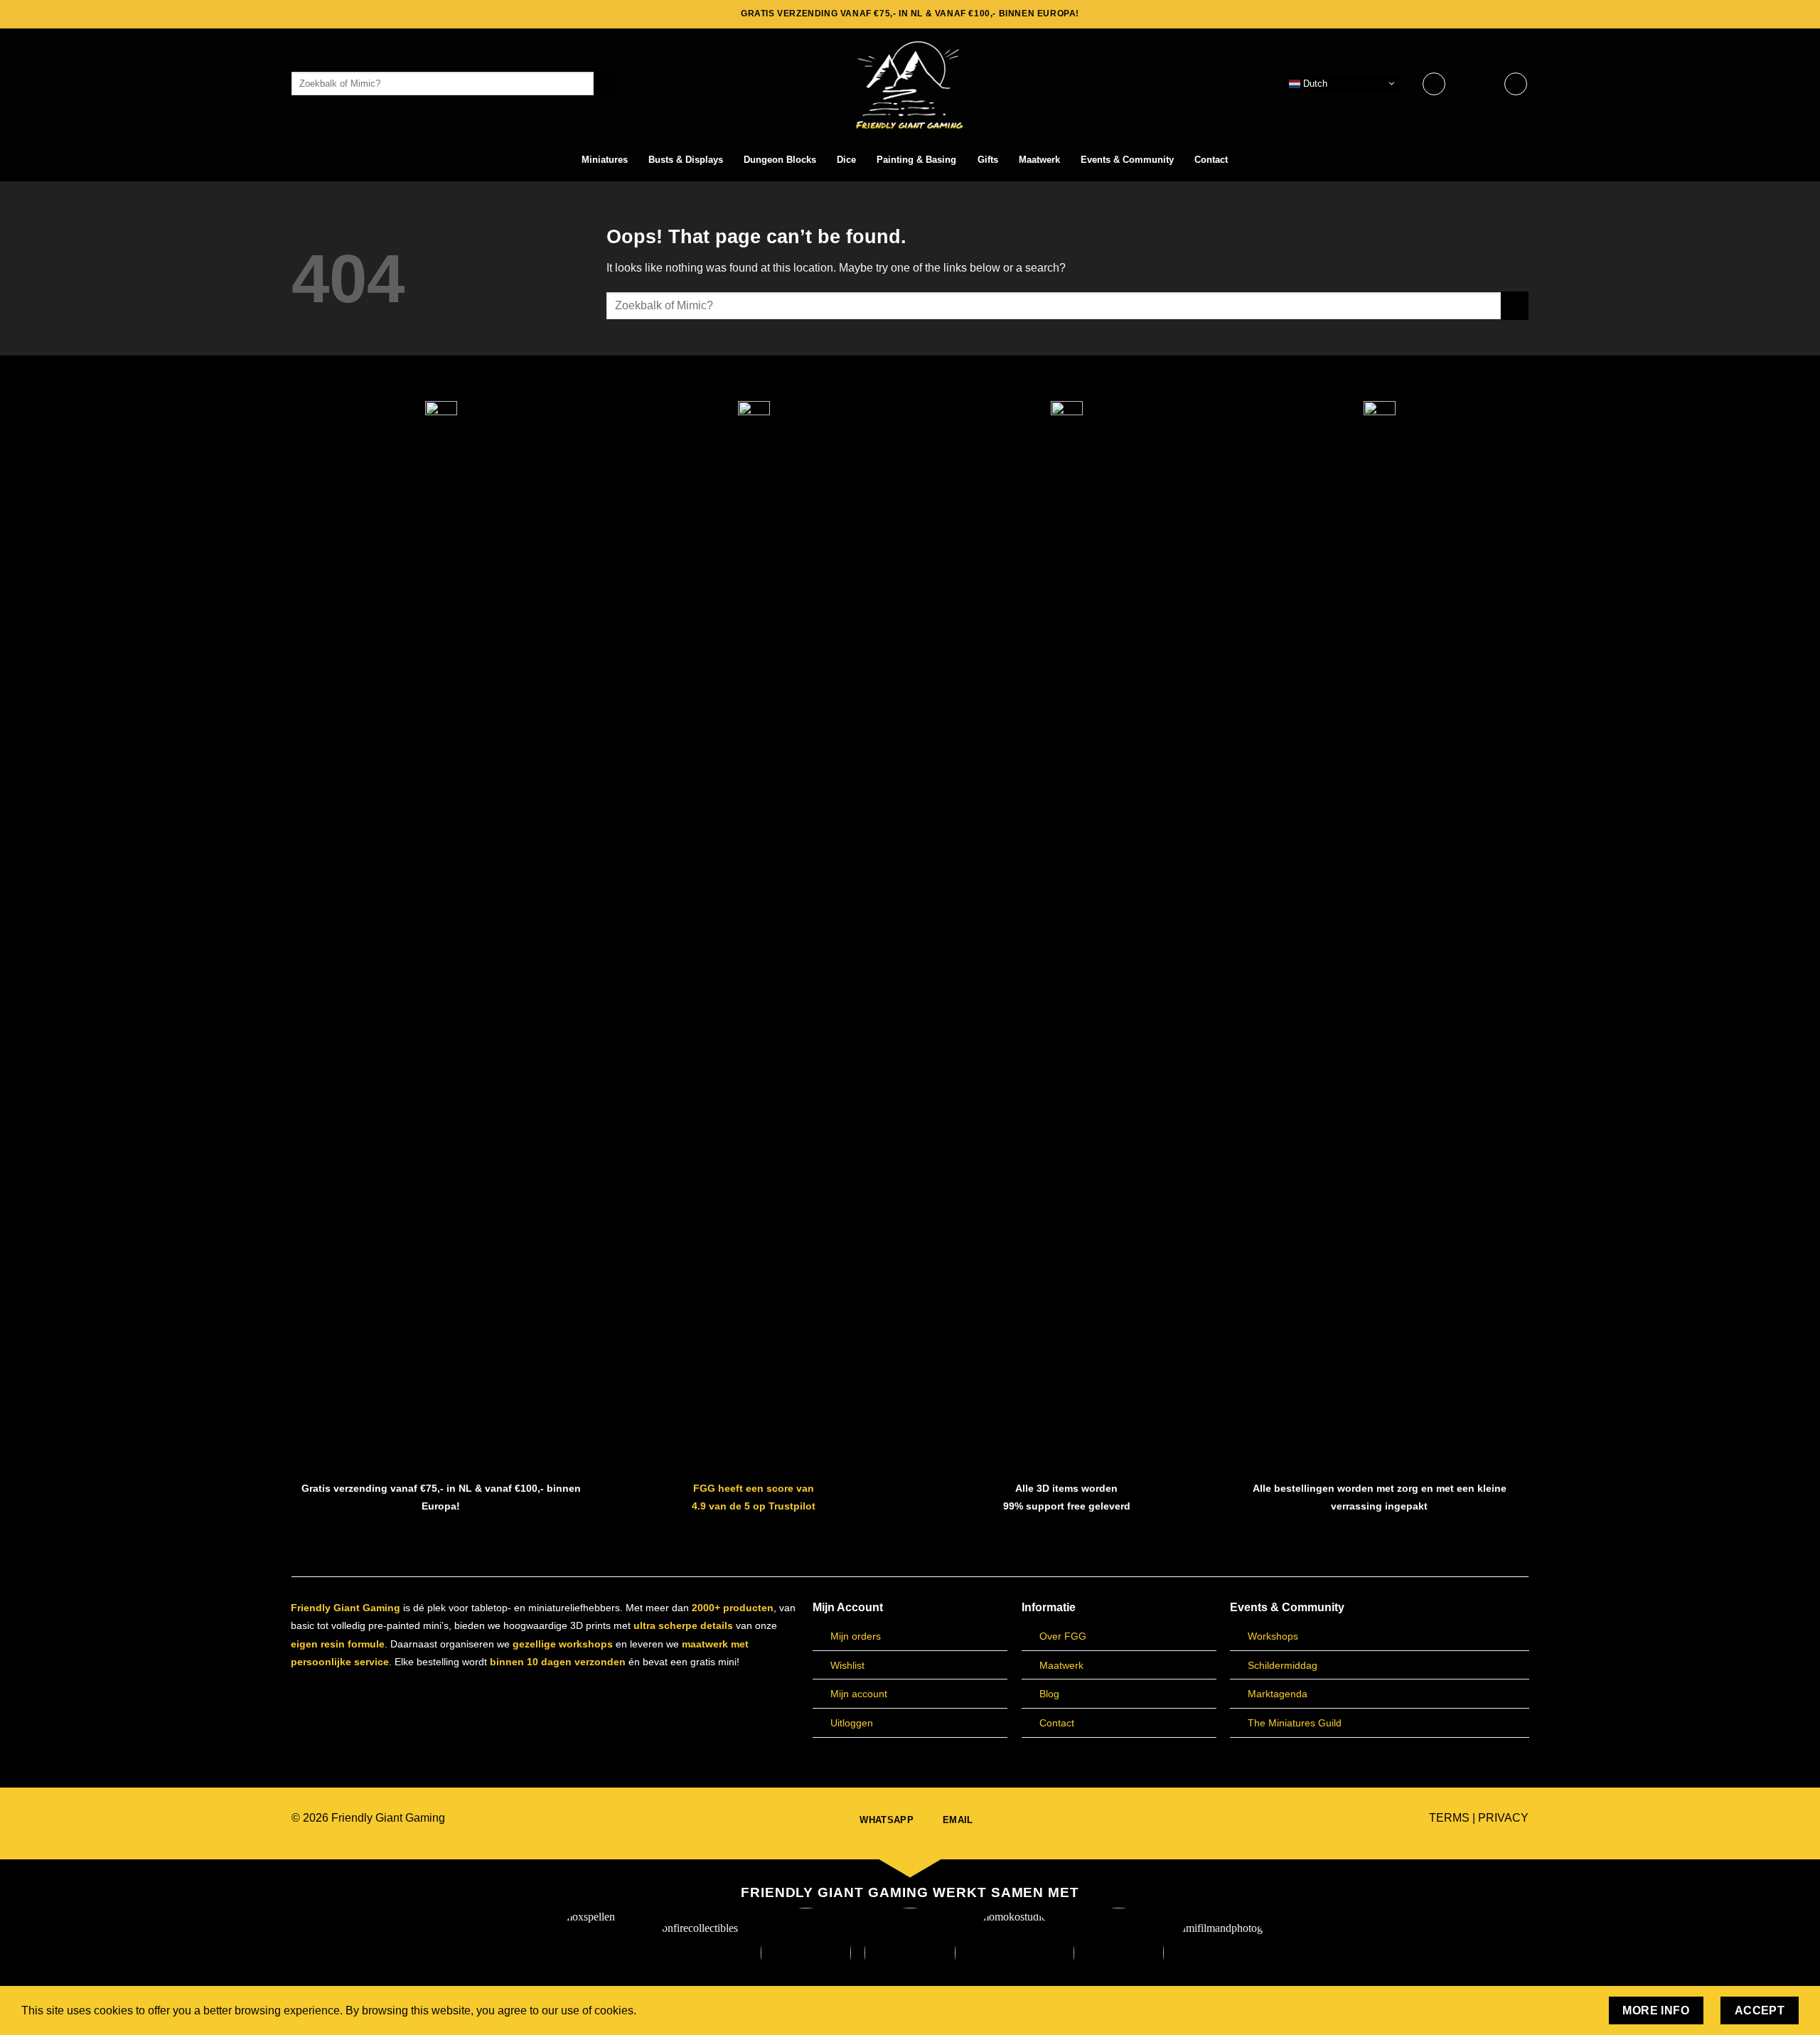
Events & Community (1127, 160)
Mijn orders (856, 1636)
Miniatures (605, 160)
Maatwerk (1039, 160)
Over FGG (1063, 1636)
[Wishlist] (1434, 84)
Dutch (1314, 83)
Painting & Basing (916, 160)
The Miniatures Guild (1295, 1723)
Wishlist (847, 1665)
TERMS (1449, 1818)
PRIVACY (1503, 1818)
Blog (1049, 1694)
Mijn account (859, 1694)
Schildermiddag (1283, 1665)
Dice (846, 160)
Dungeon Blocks (780, 160)
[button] (1475, 84)
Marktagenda (1278, 1694)
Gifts (988, 160)
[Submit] (605, 84)
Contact (1211, 160)
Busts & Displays (686, 160)
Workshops (1273, 1636)
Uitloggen (852, 1723)
